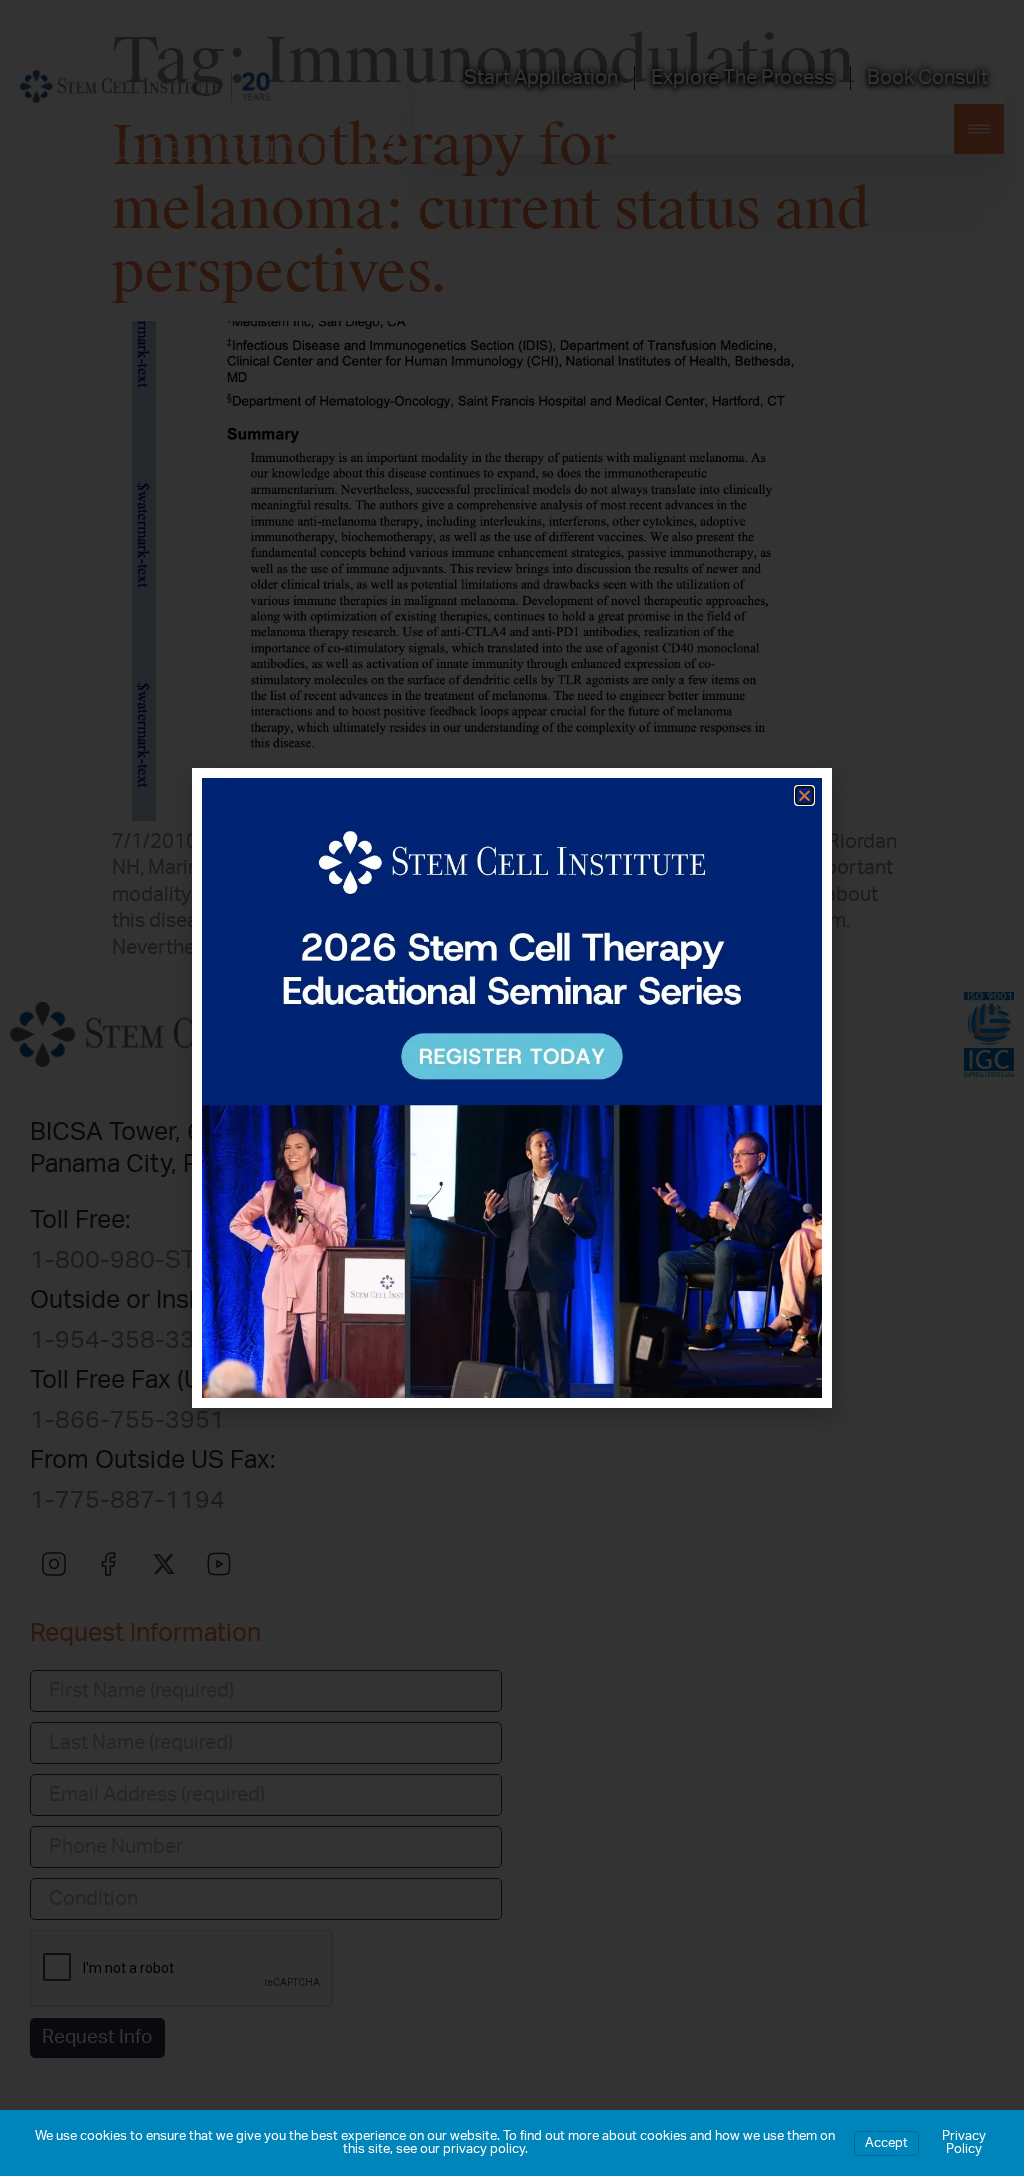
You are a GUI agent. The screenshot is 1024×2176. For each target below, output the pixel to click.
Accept (886, 2143)
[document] (512, 1088)
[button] (804, 795)
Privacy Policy (964, 2143)
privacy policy (484, 2149)
